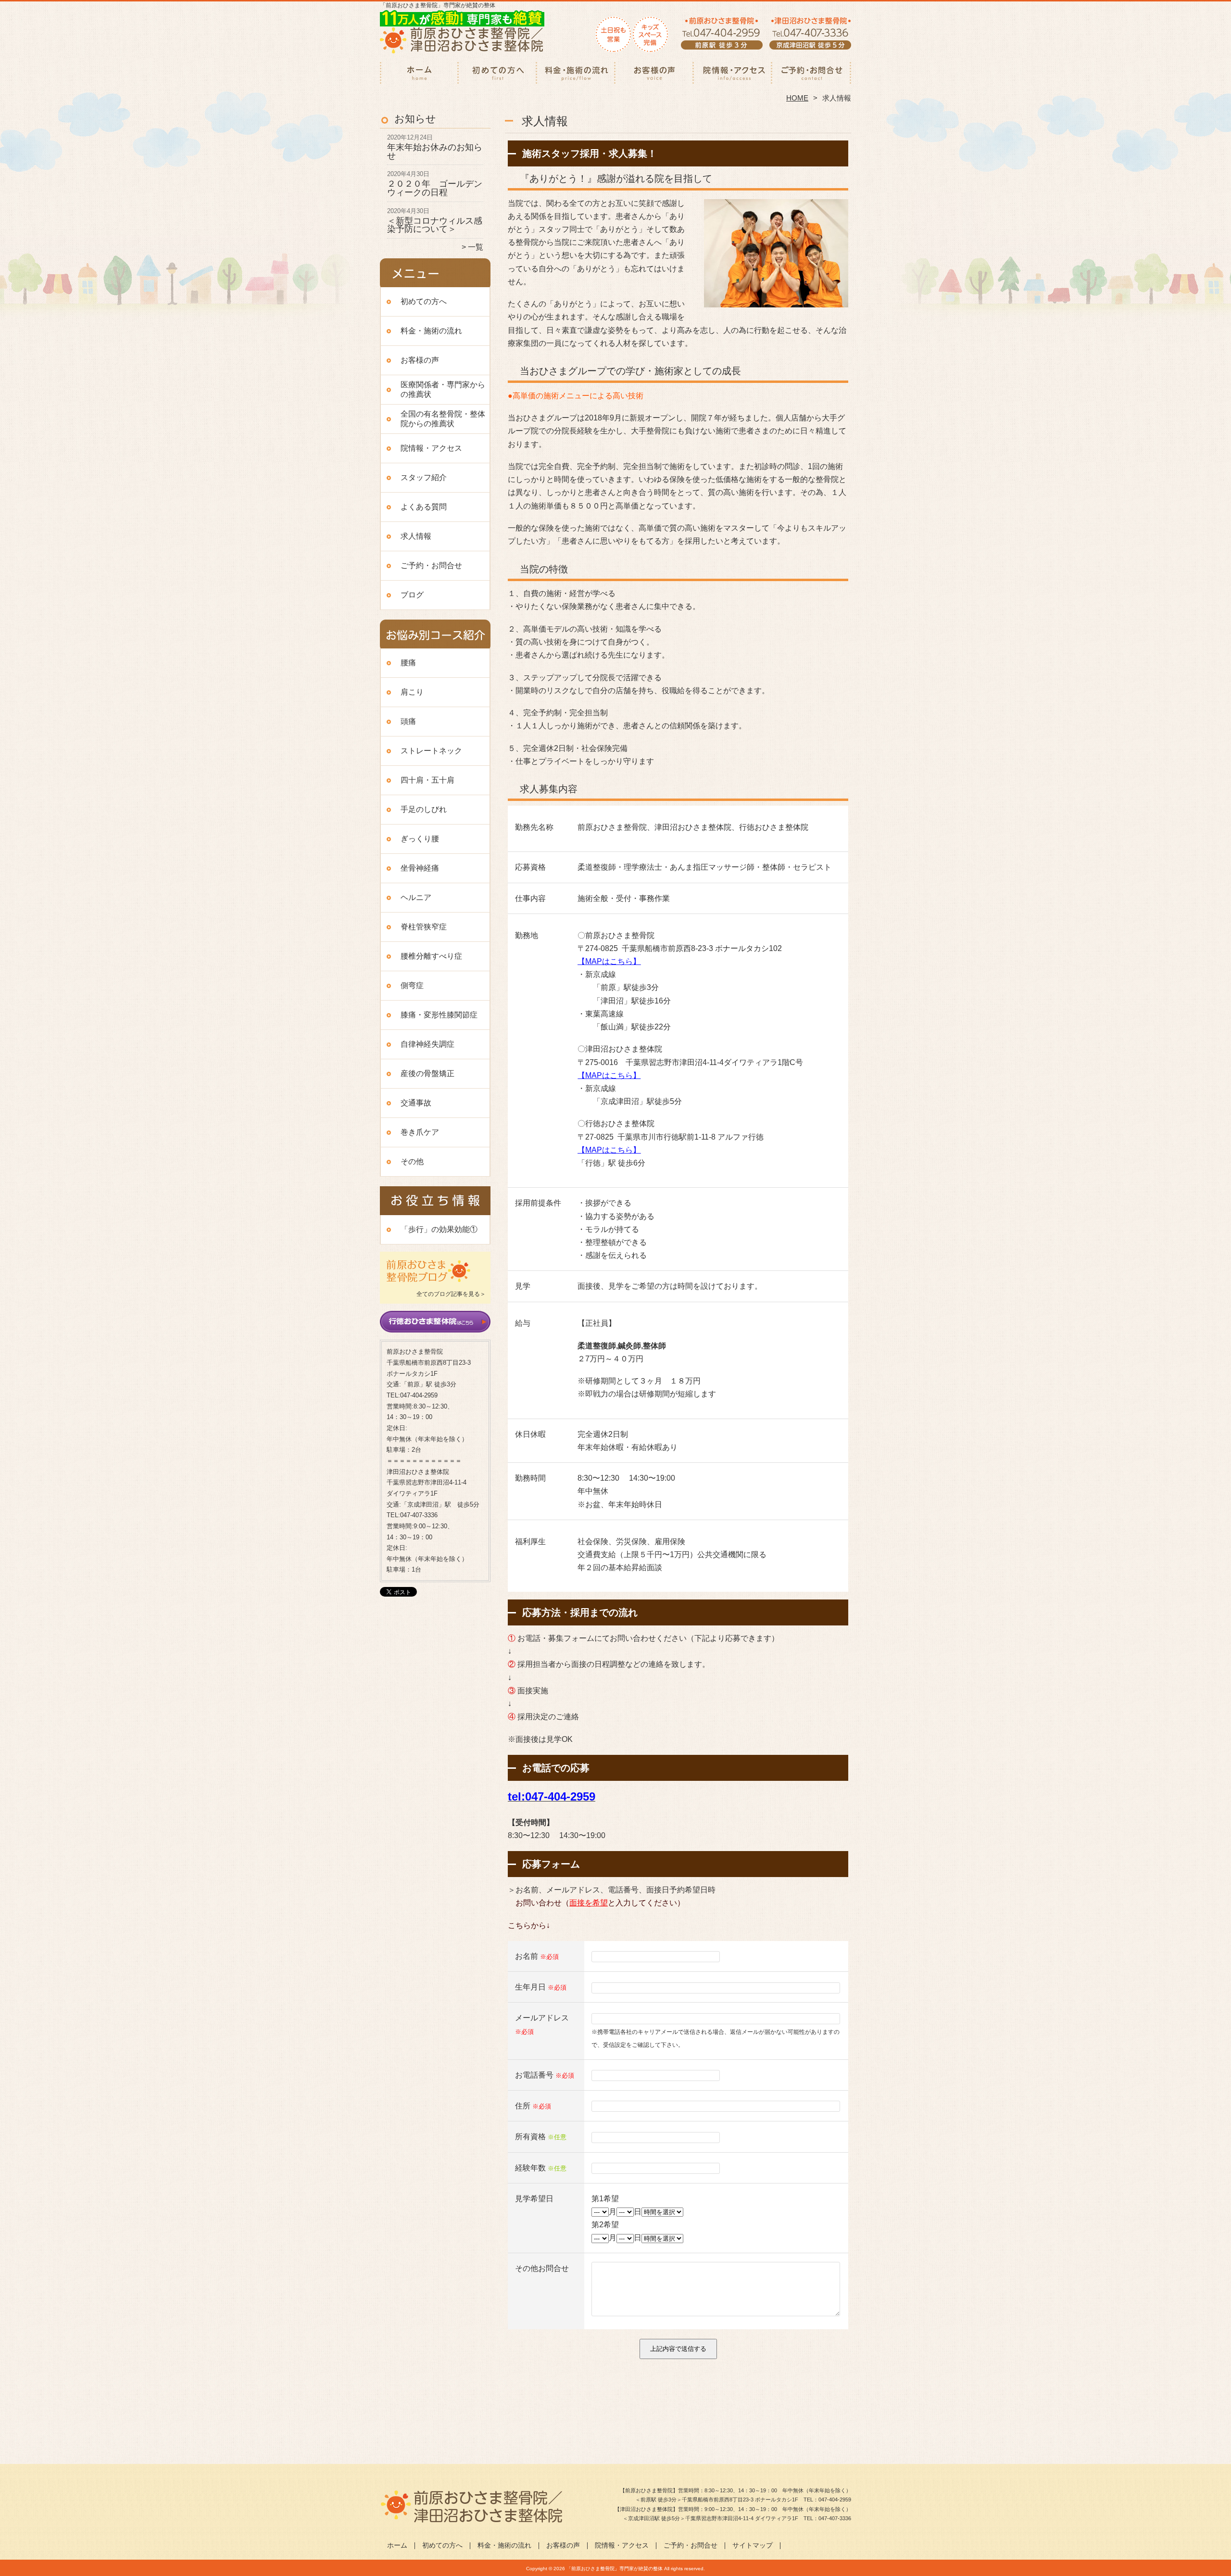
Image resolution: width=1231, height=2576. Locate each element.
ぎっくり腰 (420, 839)
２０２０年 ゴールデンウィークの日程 (435, 188)
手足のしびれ (424, 809)
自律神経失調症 (427, 1044)
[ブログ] (435, 1282)
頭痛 (408, 721)
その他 (412, 1161)
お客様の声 (655, 75)
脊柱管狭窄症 (424, 927)
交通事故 (416, 1103)
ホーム (419, 75)
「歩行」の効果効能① (439, 1229)
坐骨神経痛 (420, 868)
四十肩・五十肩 (427, 780)
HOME (797, 98)
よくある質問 (424, 507)
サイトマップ (753, 2545)
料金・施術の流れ (576, 75)
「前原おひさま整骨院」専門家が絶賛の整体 (615, 2569)
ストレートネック (431, 751)
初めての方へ (498, 75)
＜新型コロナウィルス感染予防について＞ (435, 225)
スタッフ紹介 (424, 477)
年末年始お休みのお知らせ (435, 152)
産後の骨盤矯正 (427, 1073)
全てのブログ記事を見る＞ (451, 1294)
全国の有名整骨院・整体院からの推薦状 (443, 419)
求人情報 (416, 536)
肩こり (412, 692)
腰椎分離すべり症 (431, 956)
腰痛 (408, 663)
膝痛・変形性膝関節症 (439, 1015)
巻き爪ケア (420, 1132)
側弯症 (412, 985)
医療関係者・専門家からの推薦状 (443, 389)
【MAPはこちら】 (609, 961)
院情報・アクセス (733, 75)
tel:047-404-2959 (552, 1796)
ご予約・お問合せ (812, 75)
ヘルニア (416, 897)
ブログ (412, 595)
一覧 (476, 247)
